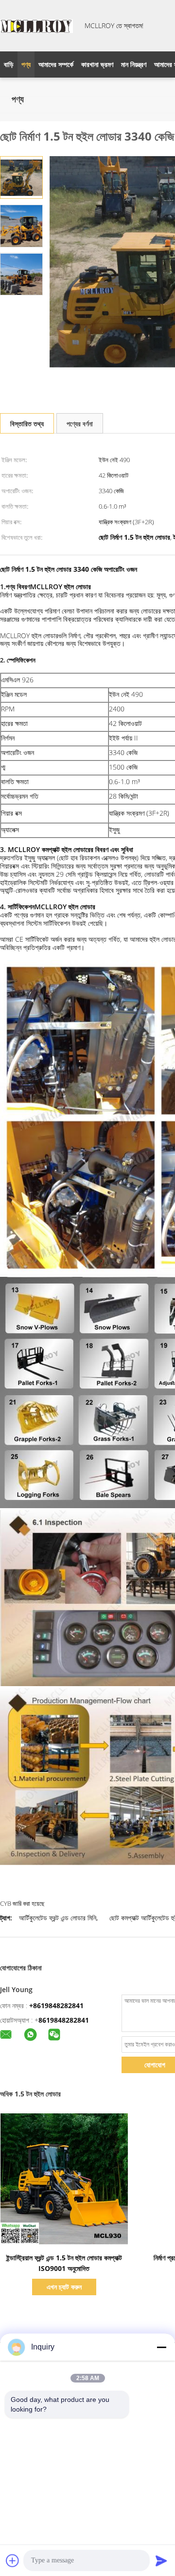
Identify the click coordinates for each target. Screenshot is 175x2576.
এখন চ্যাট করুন (64, 2287)
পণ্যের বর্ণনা (80, 424)
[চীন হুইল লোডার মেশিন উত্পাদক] (36, 26)
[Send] (161, 2560)
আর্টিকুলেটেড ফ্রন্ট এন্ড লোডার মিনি (58, 1918)
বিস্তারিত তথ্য (27, 424)
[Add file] (13, 2560)
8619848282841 (64, 2020)
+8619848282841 (56, 2005)
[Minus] (161, 2347)
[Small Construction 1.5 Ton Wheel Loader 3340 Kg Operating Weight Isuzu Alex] (21, 177)
